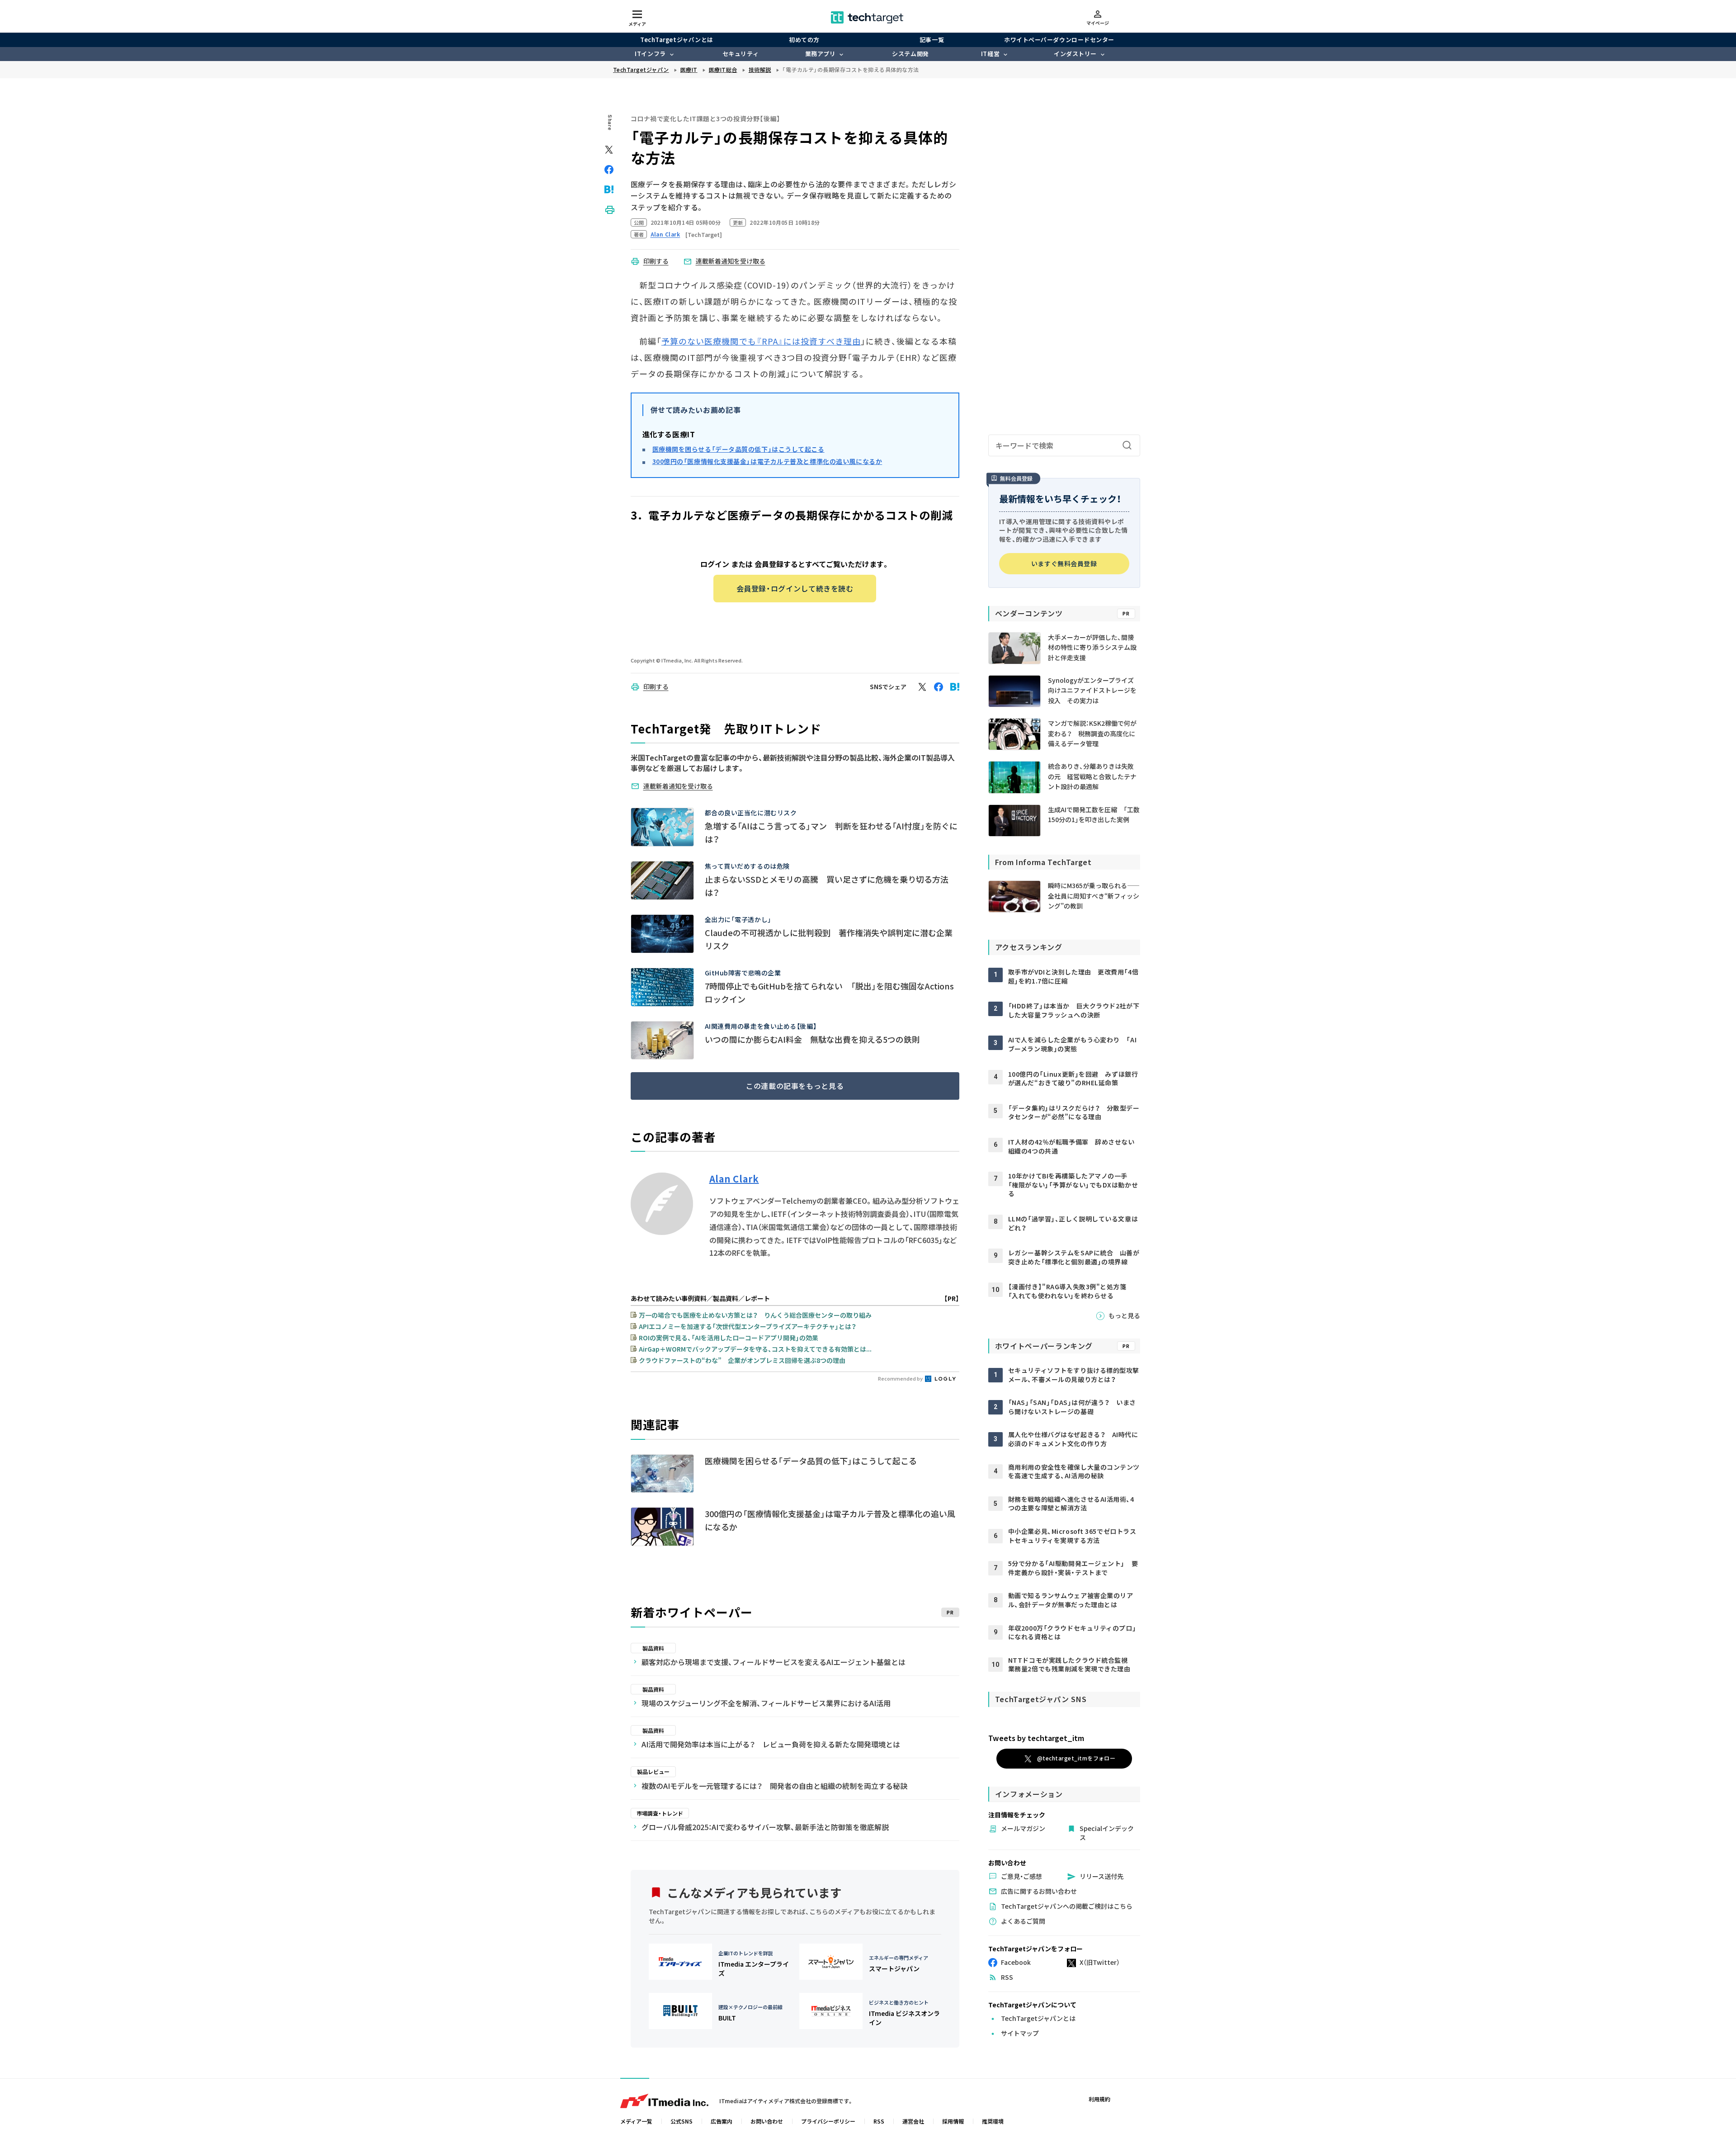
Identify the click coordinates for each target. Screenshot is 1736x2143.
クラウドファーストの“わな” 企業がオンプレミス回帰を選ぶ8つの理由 (742, 1360)
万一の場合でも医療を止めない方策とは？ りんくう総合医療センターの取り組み (755, 1315)
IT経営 (990, 54)
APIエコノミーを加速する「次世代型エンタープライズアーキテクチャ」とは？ (748, 1326)
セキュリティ (741, 54)
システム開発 (910, 54)
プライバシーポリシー (828, 2121)
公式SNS (682, 2121)
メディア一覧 (636, 2121)
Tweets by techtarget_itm (1036, 1738)
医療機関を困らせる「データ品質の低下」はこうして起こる (738, 449)
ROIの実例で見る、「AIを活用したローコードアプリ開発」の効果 (729, 1338)
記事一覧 (932, 40)
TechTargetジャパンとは (677, 40)
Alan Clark (734, 1179)
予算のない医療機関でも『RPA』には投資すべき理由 (761, 341)
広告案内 (722, 2121)
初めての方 (804, 40)
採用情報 (953, 2121)
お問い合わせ (767, 2121)
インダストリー (1075, 54)
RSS (879, 2121)
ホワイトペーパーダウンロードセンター (1059, 40)
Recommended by (901, 1378)
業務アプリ (821, 54)
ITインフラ (650, 54)
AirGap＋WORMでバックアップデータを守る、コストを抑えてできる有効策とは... (755, 1349)
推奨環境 (993, 2121)
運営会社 (913, 2121)
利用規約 (1099, 2099)
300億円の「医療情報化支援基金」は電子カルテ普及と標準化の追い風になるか (767, 461)
